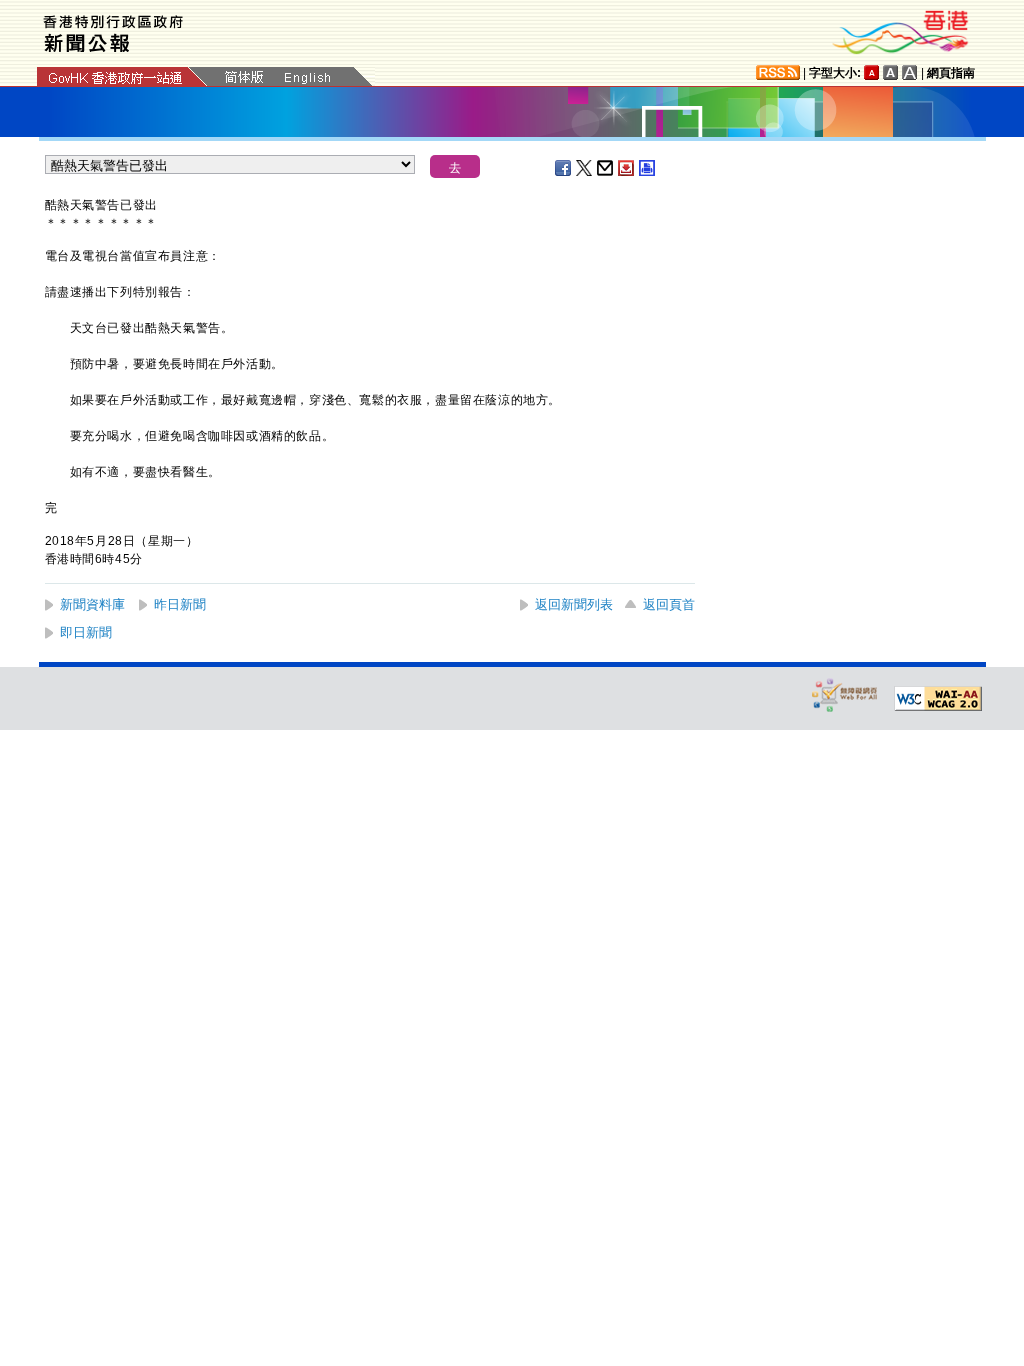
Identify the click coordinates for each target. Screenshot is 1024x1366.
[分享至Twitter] (585, 168)
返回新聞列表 (574, 604)
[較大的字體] (891, 72)
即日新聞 (86, 632)
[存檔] (627, 168)
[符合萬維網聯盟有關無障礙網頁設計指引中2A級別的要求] (938, 699)
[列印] (648, 168)
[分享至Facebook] (564, 168)
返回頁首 (669, 604)
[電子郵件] (606, 168)
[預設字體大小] (872, 72)
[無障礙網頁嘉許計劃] (845, 694)
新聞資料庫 (92, 604)
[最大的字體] (910, 72)
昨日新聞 (180, 604)
